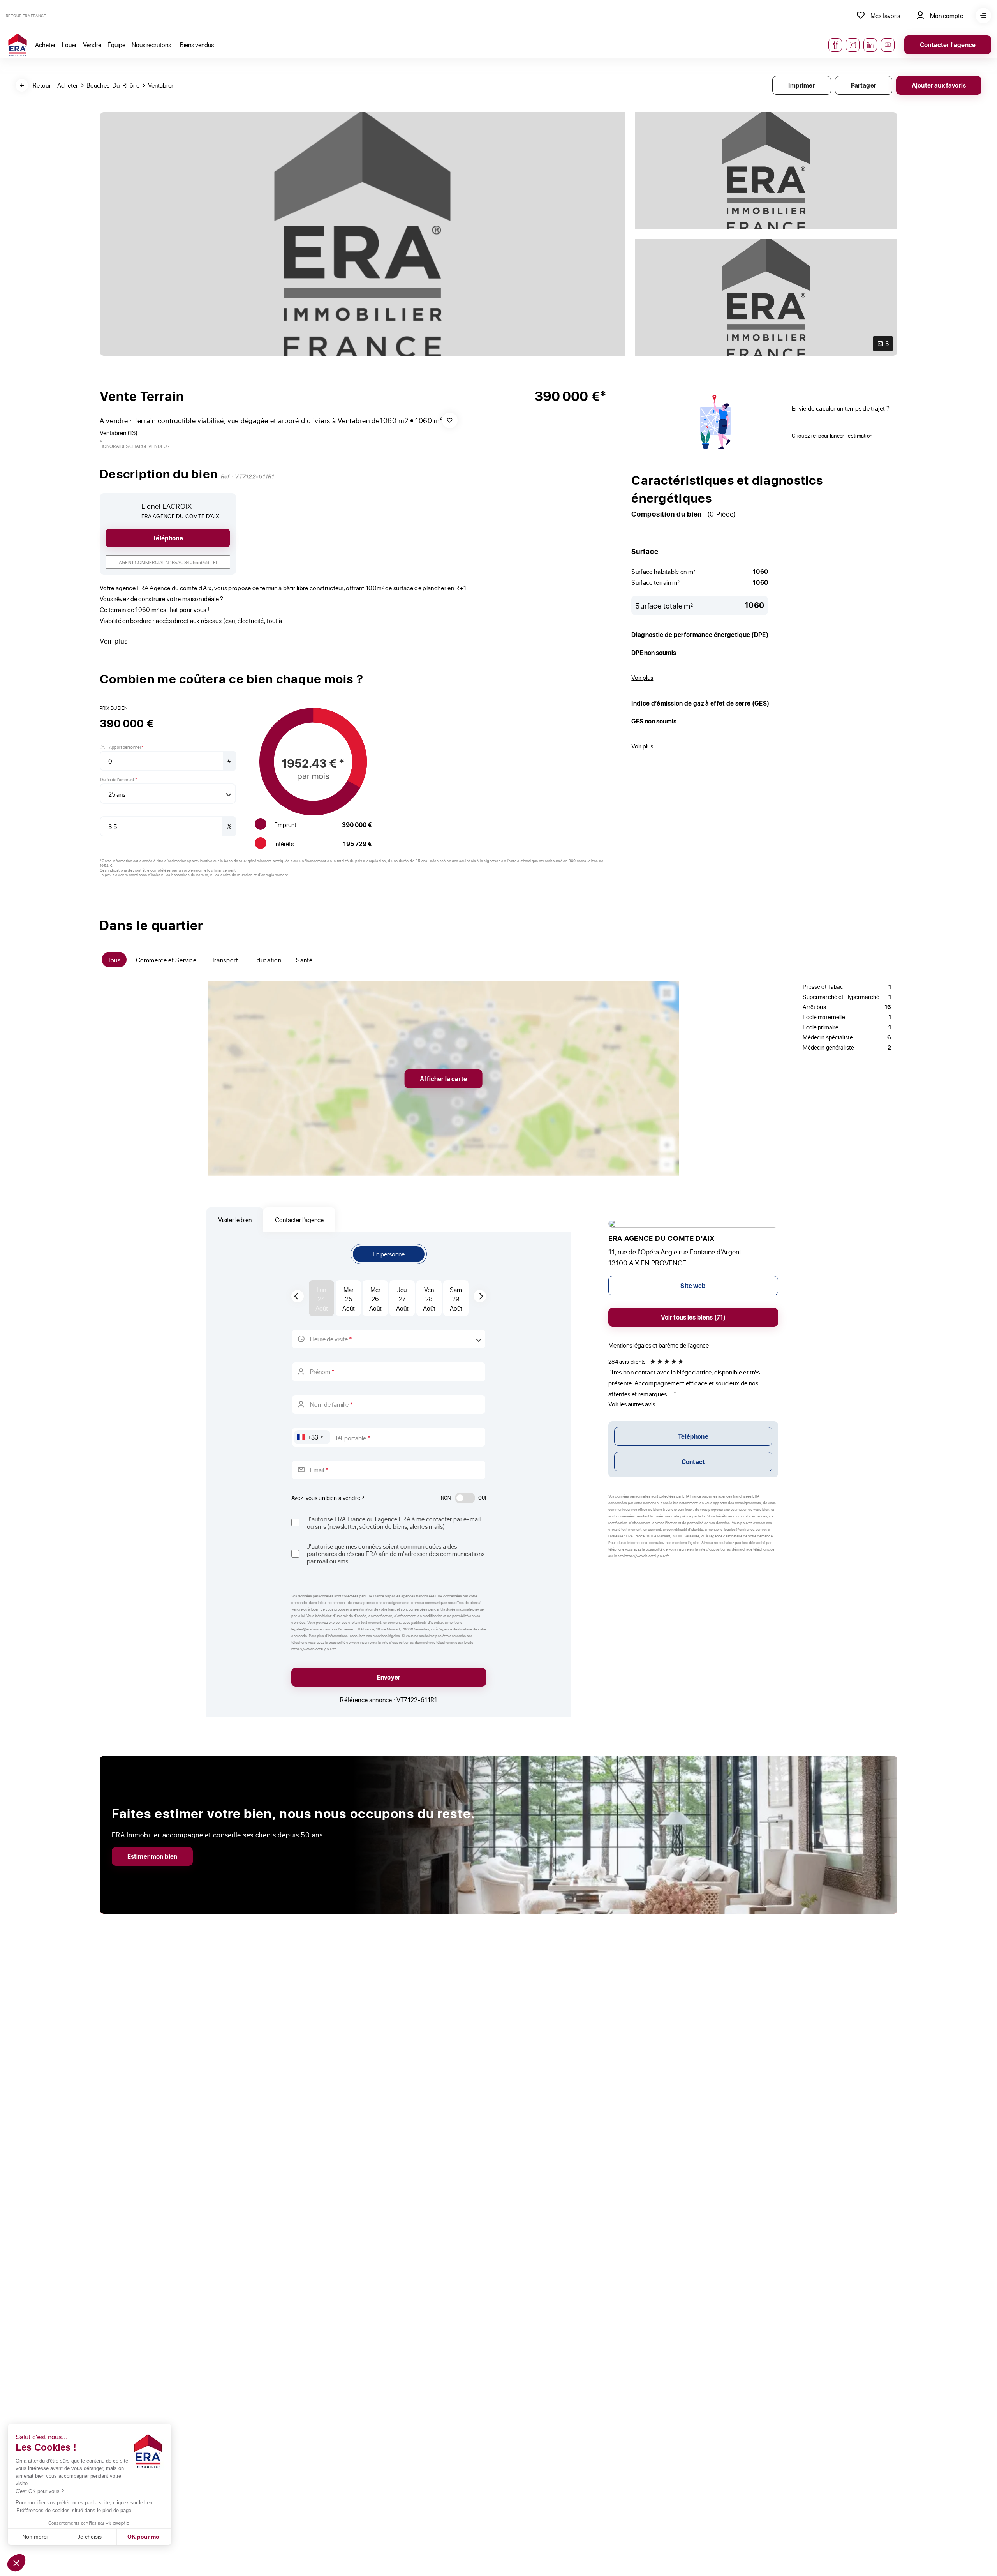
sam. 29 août (456, 1299)
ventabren (161, 85)
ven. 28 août (429, 1299)
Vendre (92, 45)
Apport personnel (126, 747)
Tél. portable (353, 1438)
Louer (69, 45)
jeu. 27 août (402, 1299)
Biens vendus (197, 45)
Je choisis (90, 2537)
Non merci (35, 2537)
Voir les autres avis (632, 1404)
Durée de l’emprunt (119, 779)
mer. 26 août (375, 1299)
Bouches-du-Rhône (113, 85)
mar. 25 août (349, 1299)
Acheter (45, 45)
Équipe (116, 45)
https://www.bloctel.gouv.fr (646, 1556)
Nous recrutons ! (153, 45)
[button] (16, 2563)
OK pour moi (144, 2537)
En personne (389, 1254)
